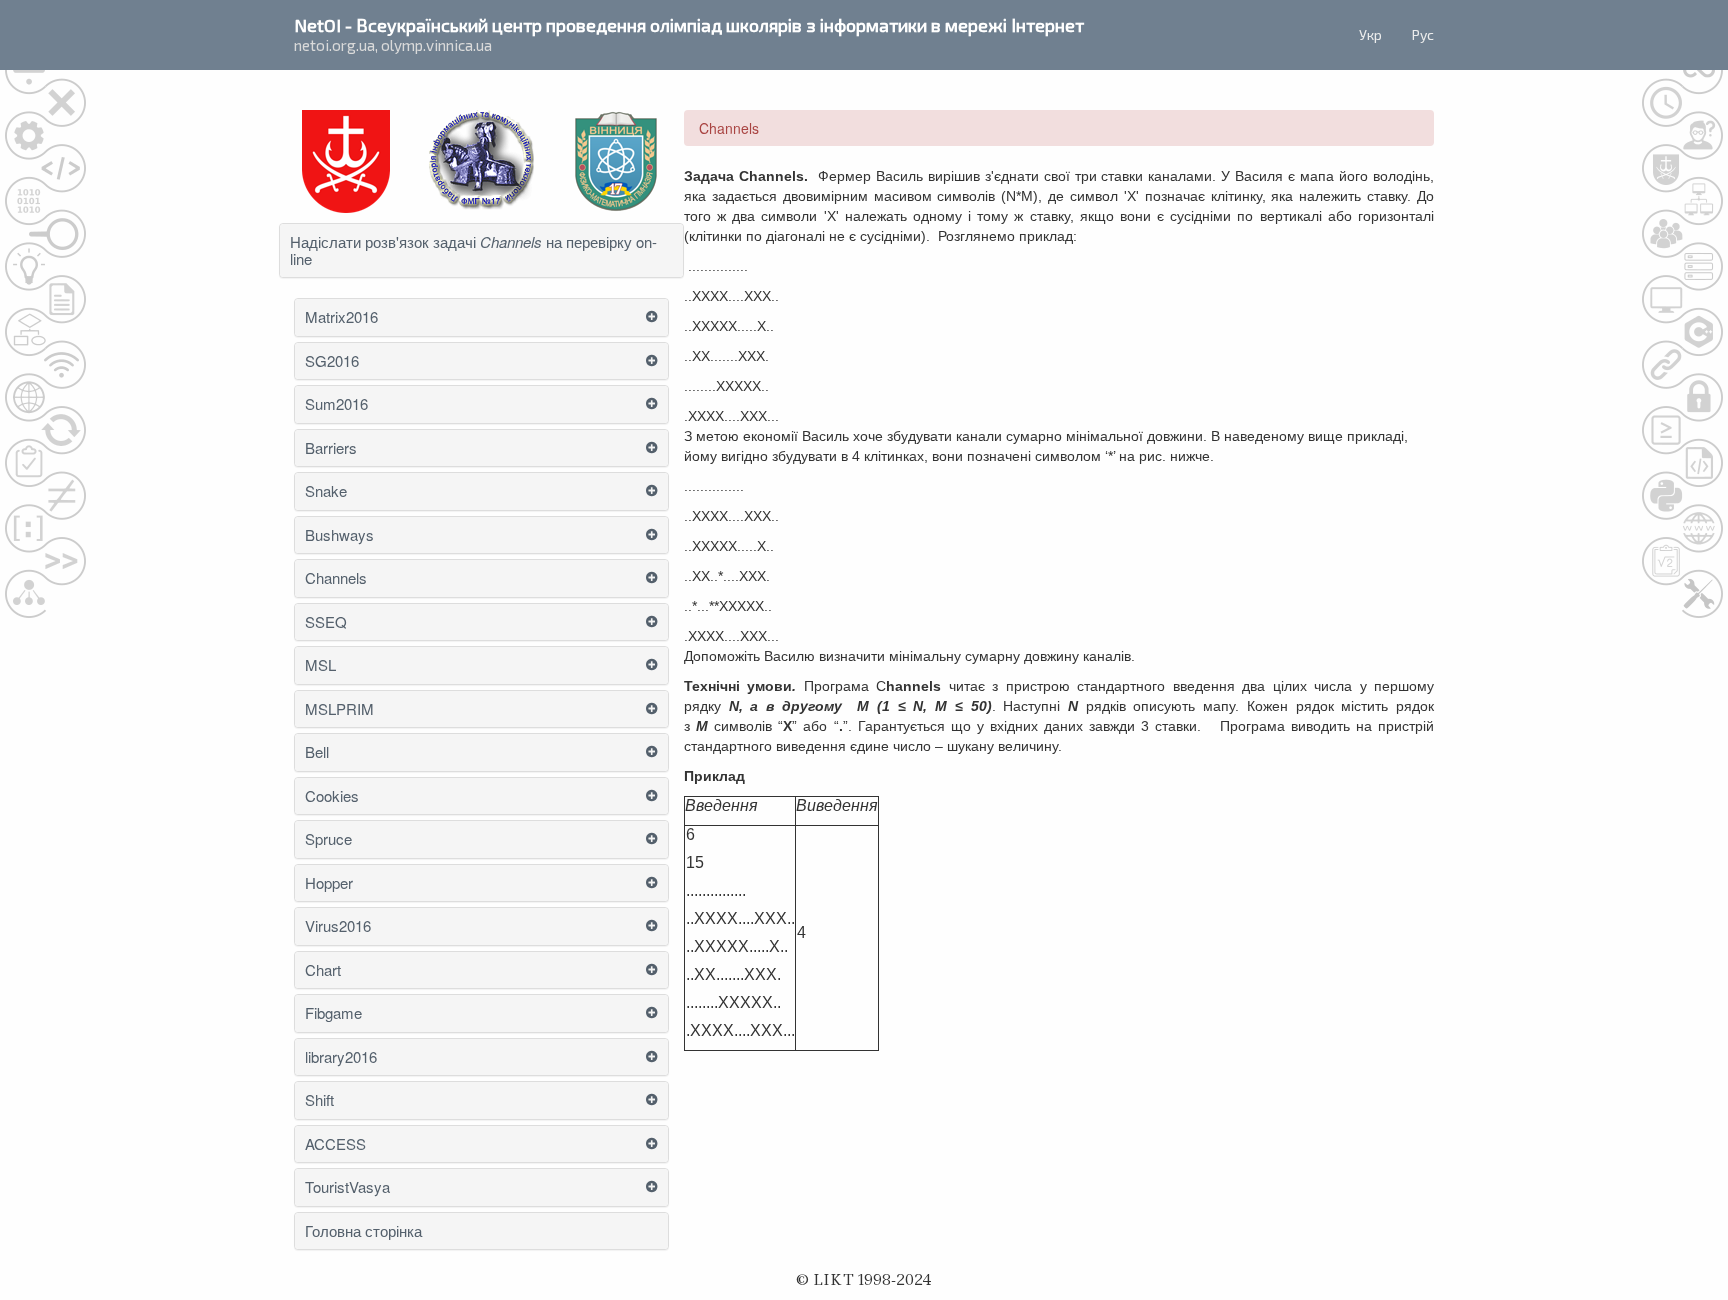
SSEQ (326, 622)
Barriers (331, 448)
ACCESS (335, 1144)
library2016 (341, 1057)
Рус (1423, 34)
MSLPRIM (339, 709)
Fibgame (333, 1013)
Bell (317, 752)
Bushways (339, 535)
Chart (323, 970)
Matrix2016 (341, 317)
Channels (336, 578)
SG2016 (332, 361)
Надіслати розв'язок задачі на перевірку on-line (473, 250)
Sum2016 (336, 404)
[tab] (481, 250)
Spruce (328, 839)
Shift (319, 1100)
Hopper (329, 883)
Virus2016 (338, 926)
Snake (326, 491)
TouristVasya (347, 1187)
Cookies (332, 796)
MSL (320, 665)
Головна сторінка (363, 1231)
